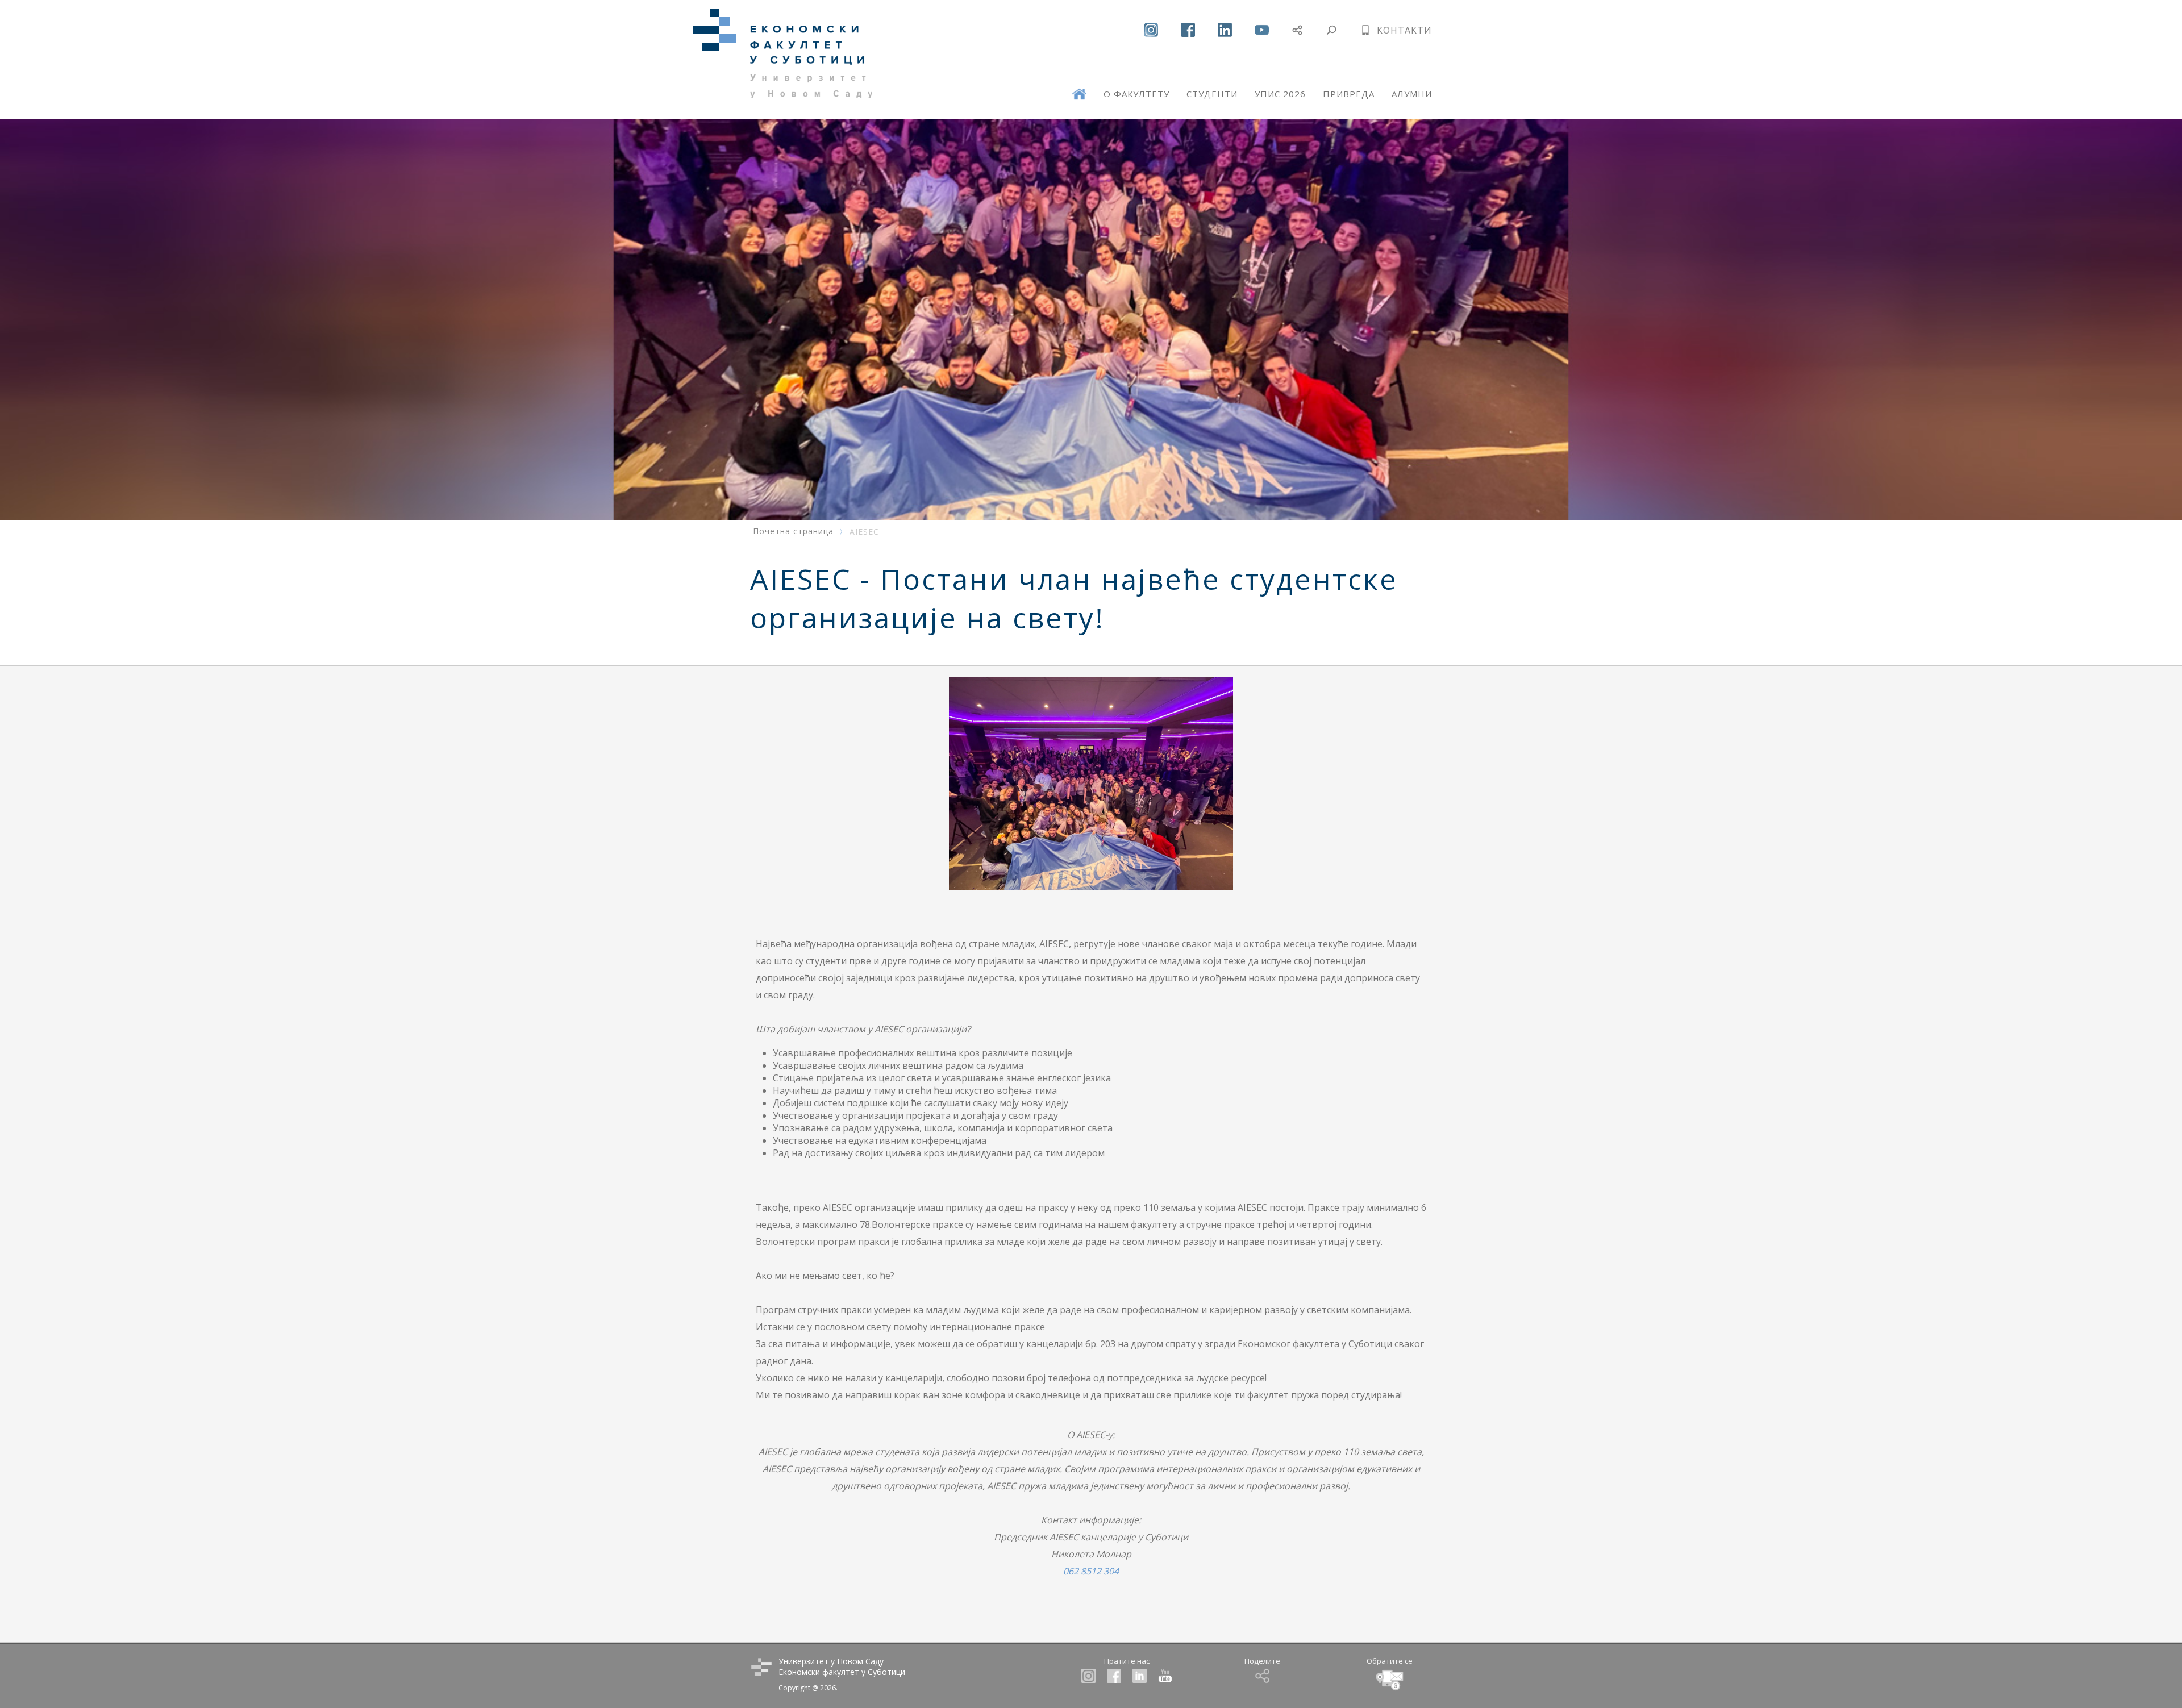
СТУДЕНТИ (1212, 94)
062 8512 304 (1091, 1571)
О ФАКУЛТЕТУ (1136, 94)
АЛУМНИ (1412, 94)
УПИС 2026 (1280, 94)
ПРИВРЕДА (1349, 94)
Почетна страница (793, 531)
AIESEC (864, 532)
